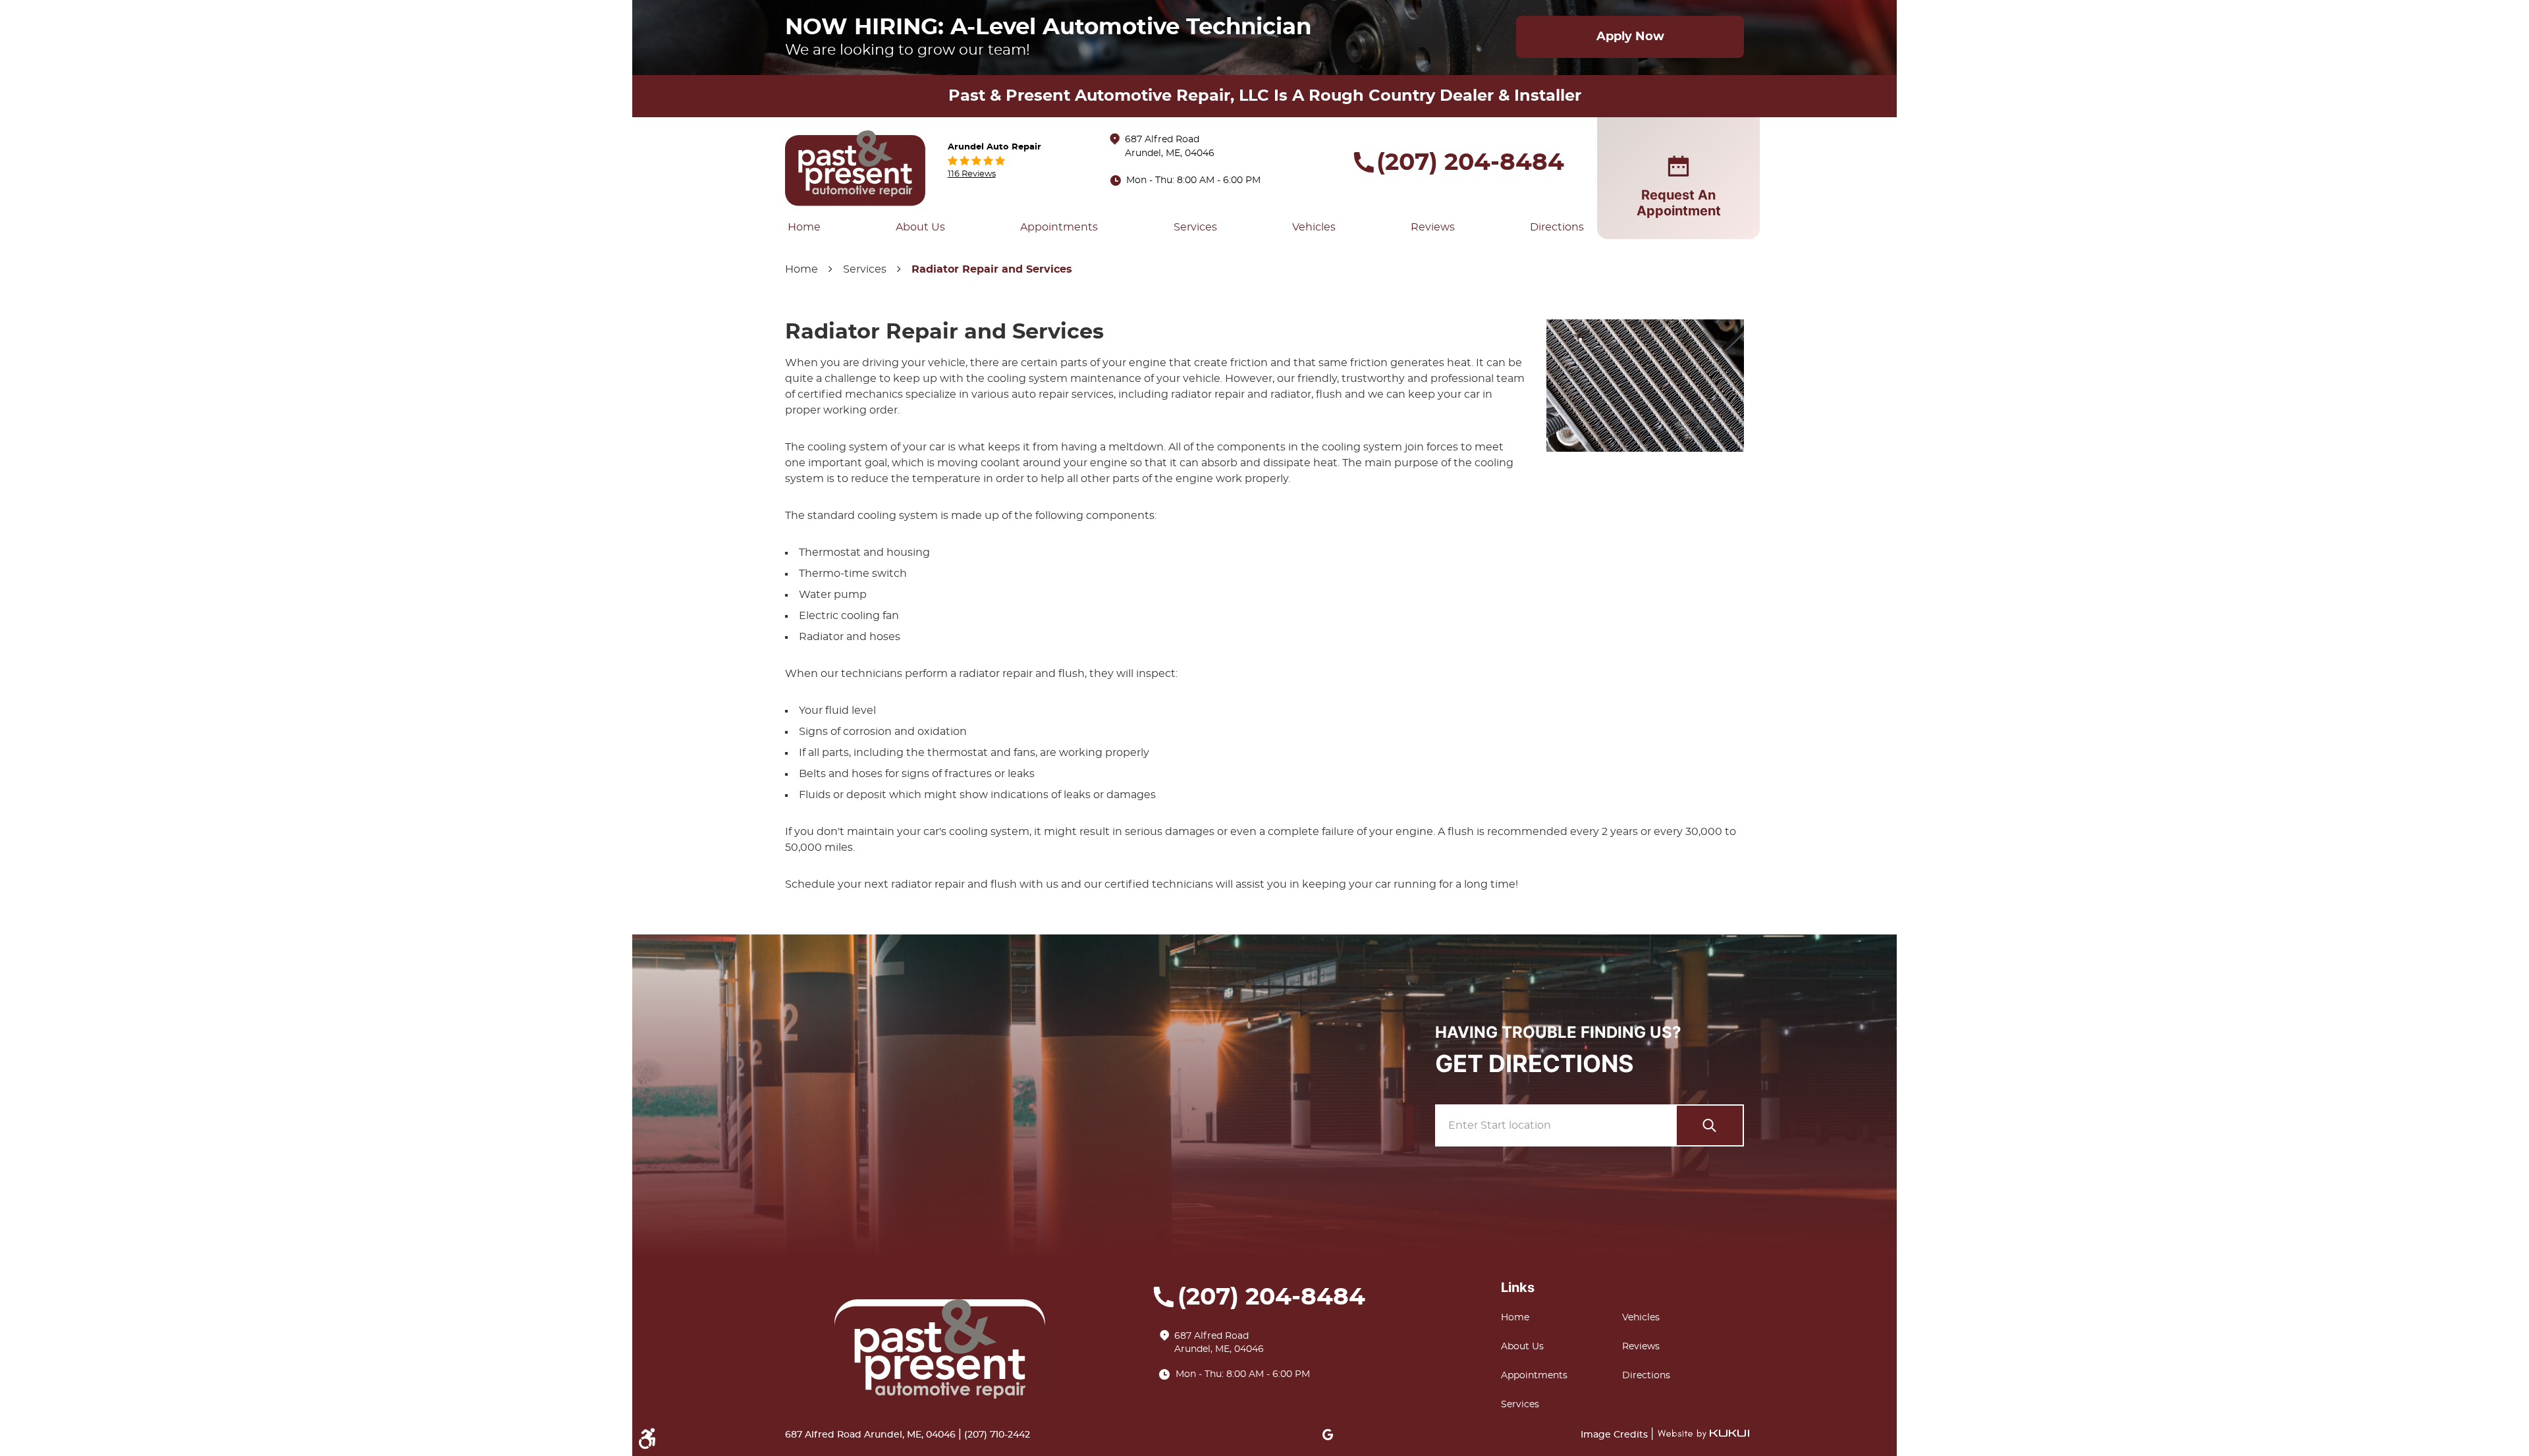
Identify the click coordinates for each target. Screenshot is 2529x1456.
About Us (920, 227)
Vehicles (1314, 227)
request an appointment (1679, 203)
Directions (1557, 227)
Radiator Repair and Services (992, 269)
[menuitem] (804, 227)
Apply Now (1630, 37)
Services (1195, 227)
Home (804, 227)
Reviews (1433, 227)
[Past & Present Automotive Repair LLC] (856, 168)
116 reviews (972, 174)
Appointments (1059, 227)
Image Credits (1616, 1435)
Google (1328, 1434)
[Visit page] (1710, 1125)
